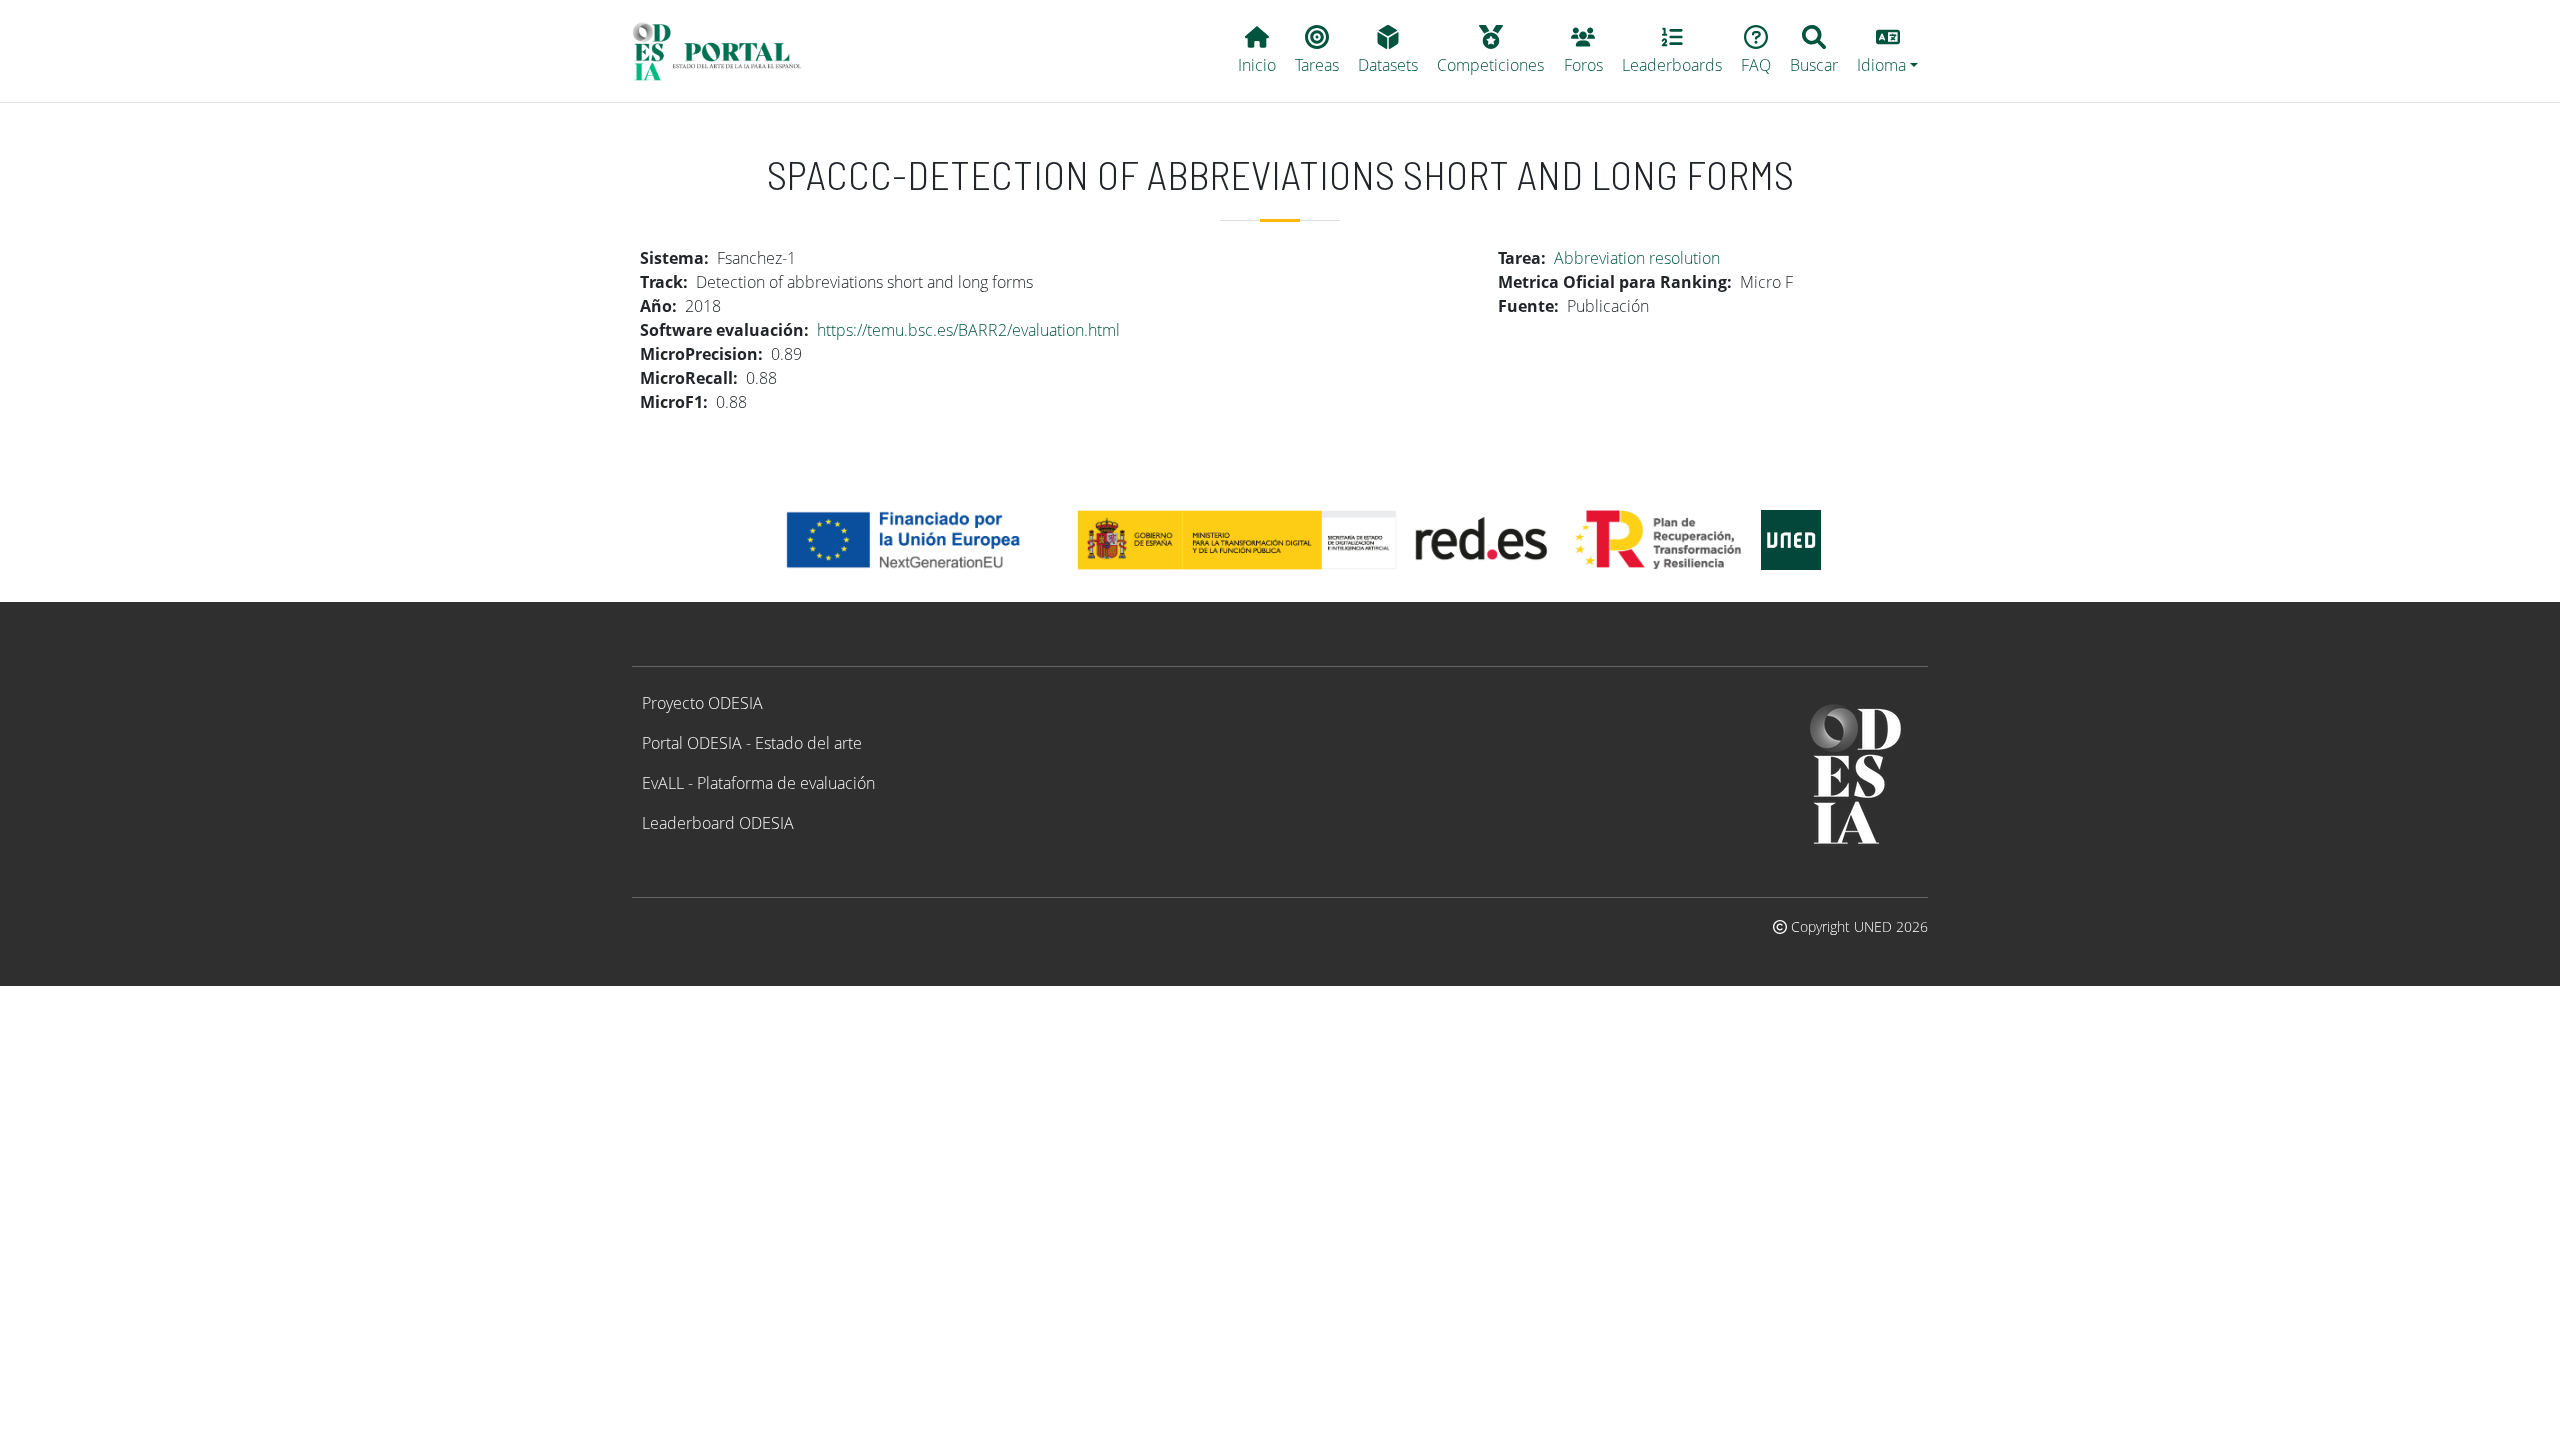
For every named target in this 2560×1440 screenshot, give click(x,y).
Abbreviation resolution (1637, 258)
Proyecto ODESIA (702, 703)
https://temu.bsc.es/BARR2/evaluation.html (968, 330)
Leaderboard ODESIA (718, 823)
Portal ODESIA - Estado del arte (752, 743)
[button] (1888, 51)
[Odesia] (725, 51)
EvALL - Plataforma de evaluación (758, 783)
